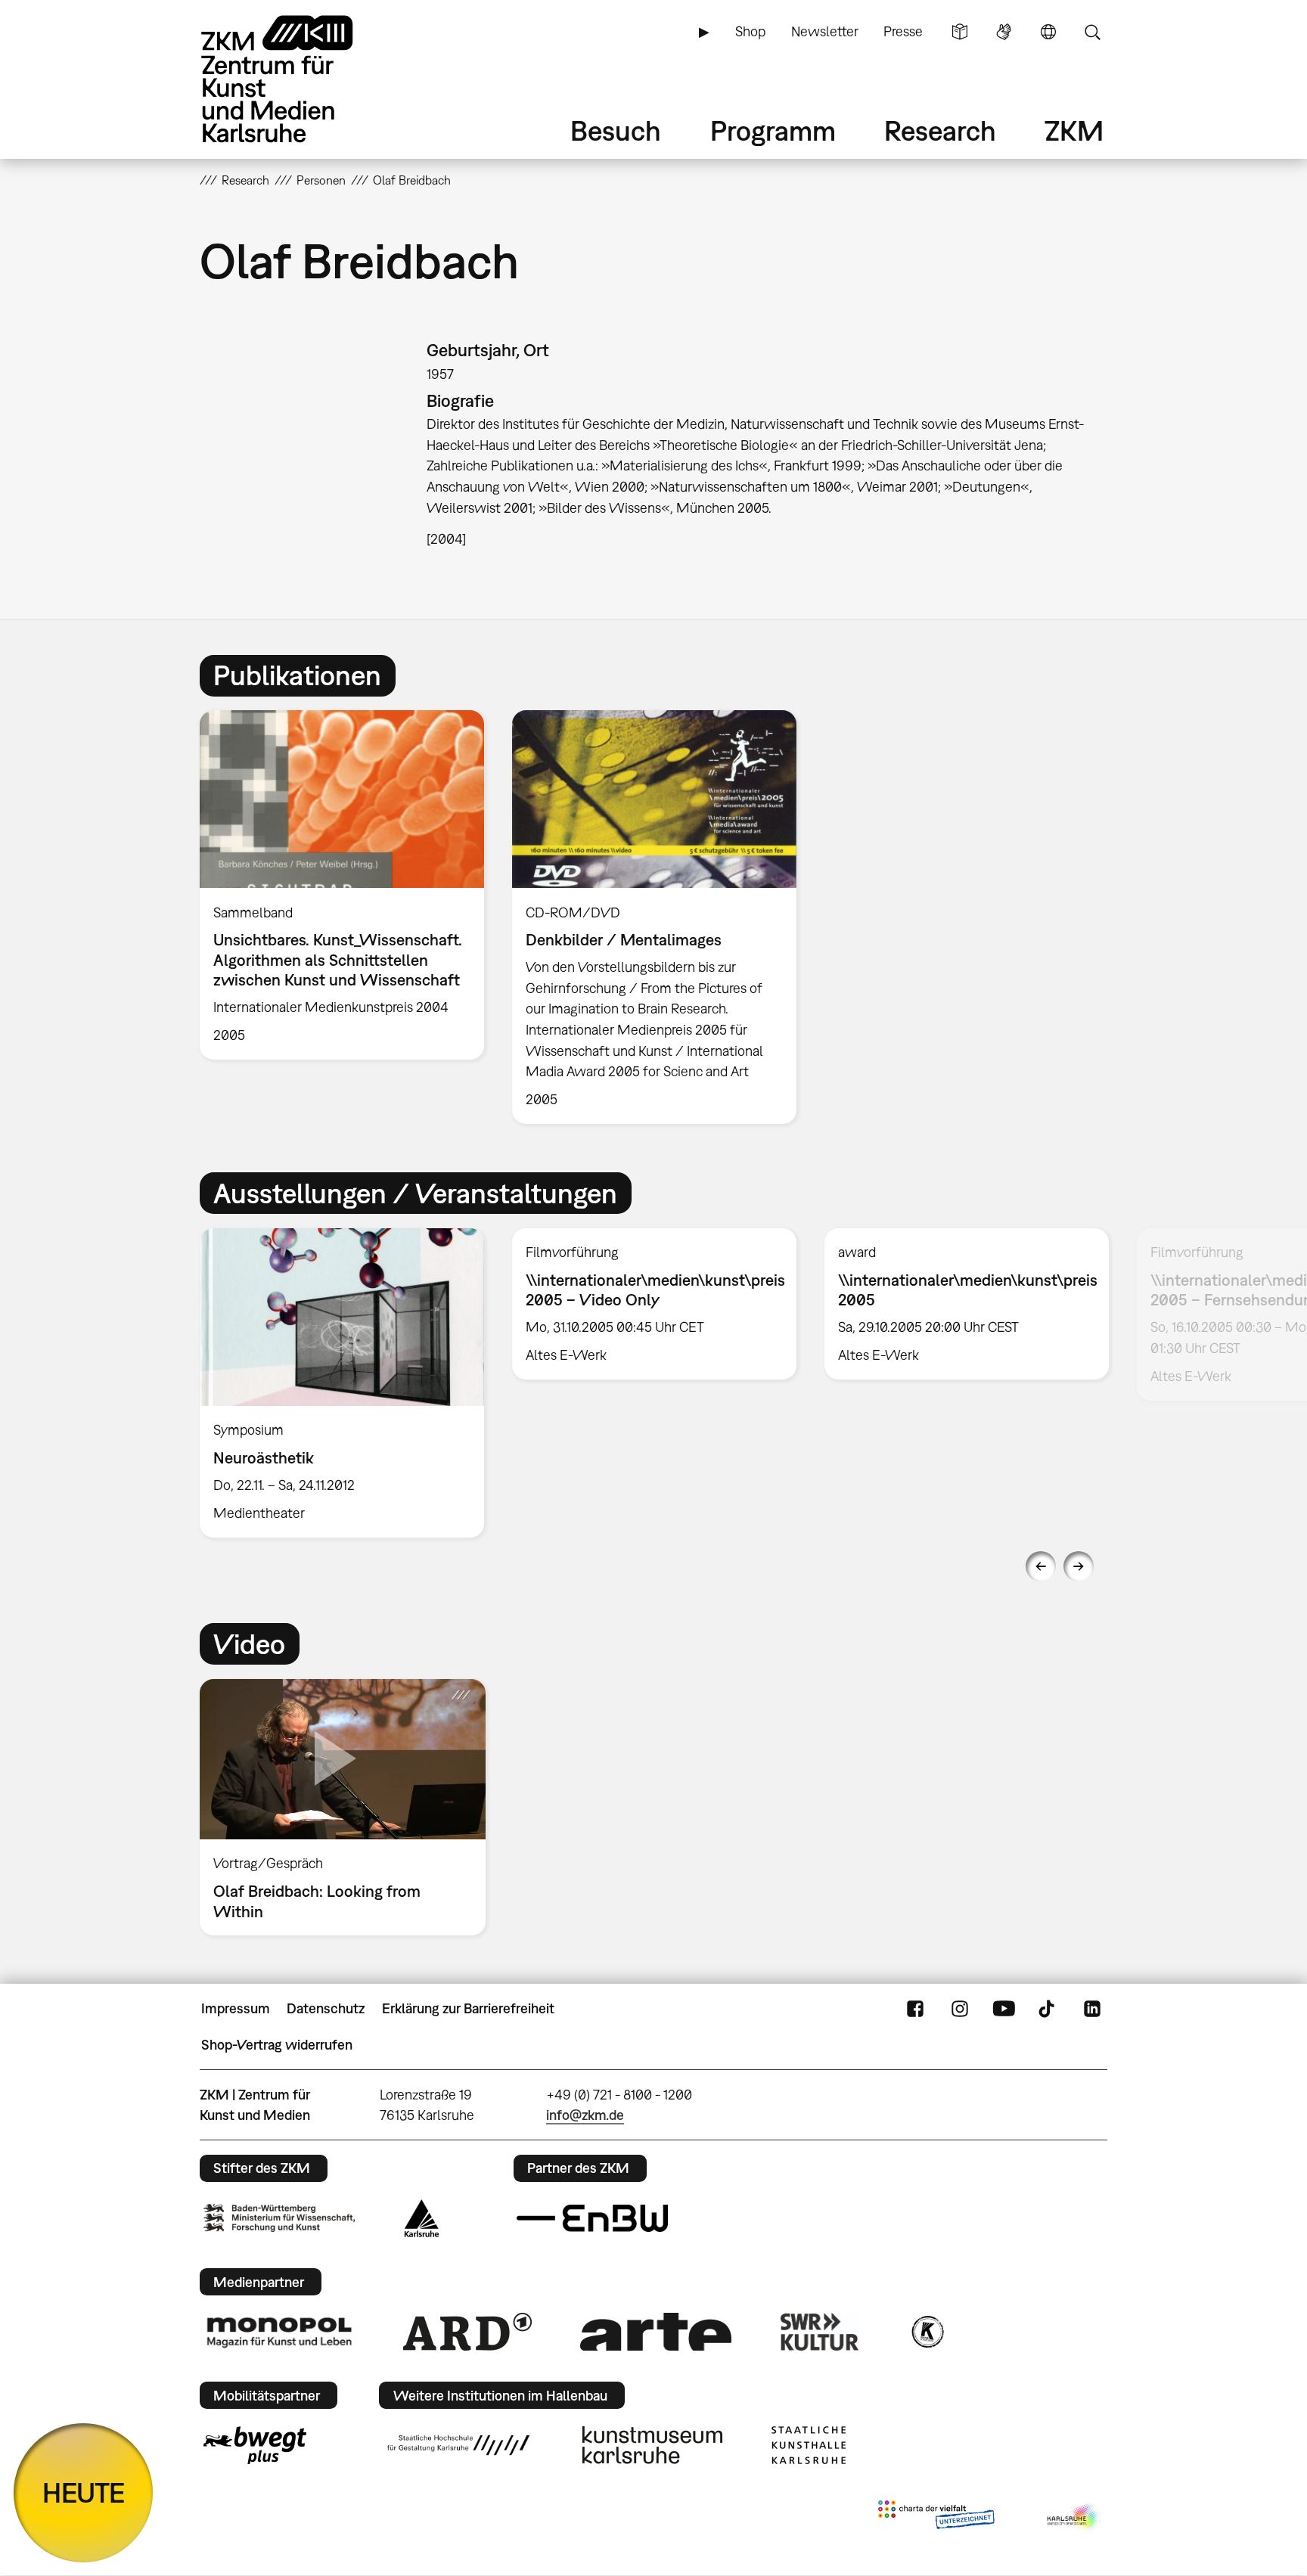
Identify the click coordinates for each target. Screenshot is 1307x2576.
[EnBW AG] (592, 2218)
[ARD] (467, 2332)
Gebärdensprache (1004, 32)
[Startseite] (298, 79)
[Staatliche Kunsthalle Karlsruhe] (809, 2445)
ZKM (1074, 130)
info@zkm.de (585, 2115)
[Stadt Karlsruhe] (422, 2218)
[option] (342, 885)
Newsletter (825, 31)
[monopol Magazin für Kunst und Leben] (279, 2332)
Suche (1092, 32)
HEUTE (84, 2492)
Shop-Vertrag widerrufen (277, 2045)
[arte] (656, 2331)
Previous (1041, 1566)
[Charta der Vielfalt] (936, 2518)
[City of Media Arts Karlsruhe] (1074, 2518)
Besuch (616, 130)
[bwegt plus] (255, 2445)
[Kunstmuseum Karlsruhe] (652, 2445)
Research (940, 130)
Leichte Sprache (960, 32)
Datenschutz (326, 2008)
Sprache (1048, 32)
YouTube (1004, 2009)
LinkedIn (1092, 2009)
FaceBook (915, 2009)
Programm (773, 130)
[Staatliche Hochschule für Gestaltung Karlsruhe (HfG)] (458, 2445)
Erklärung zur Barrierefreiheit (468, 2008)
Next (1079, 1566)
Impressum (236, 2008)
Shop (750, 31)
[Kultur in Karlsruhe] (927, 2332)
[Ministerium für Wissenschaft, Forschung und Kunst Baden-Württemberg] (279, 2218)
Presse (903, 31)
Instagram (960, 2009)
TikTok (1048, 2009)
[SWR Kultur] (820, 2332)
